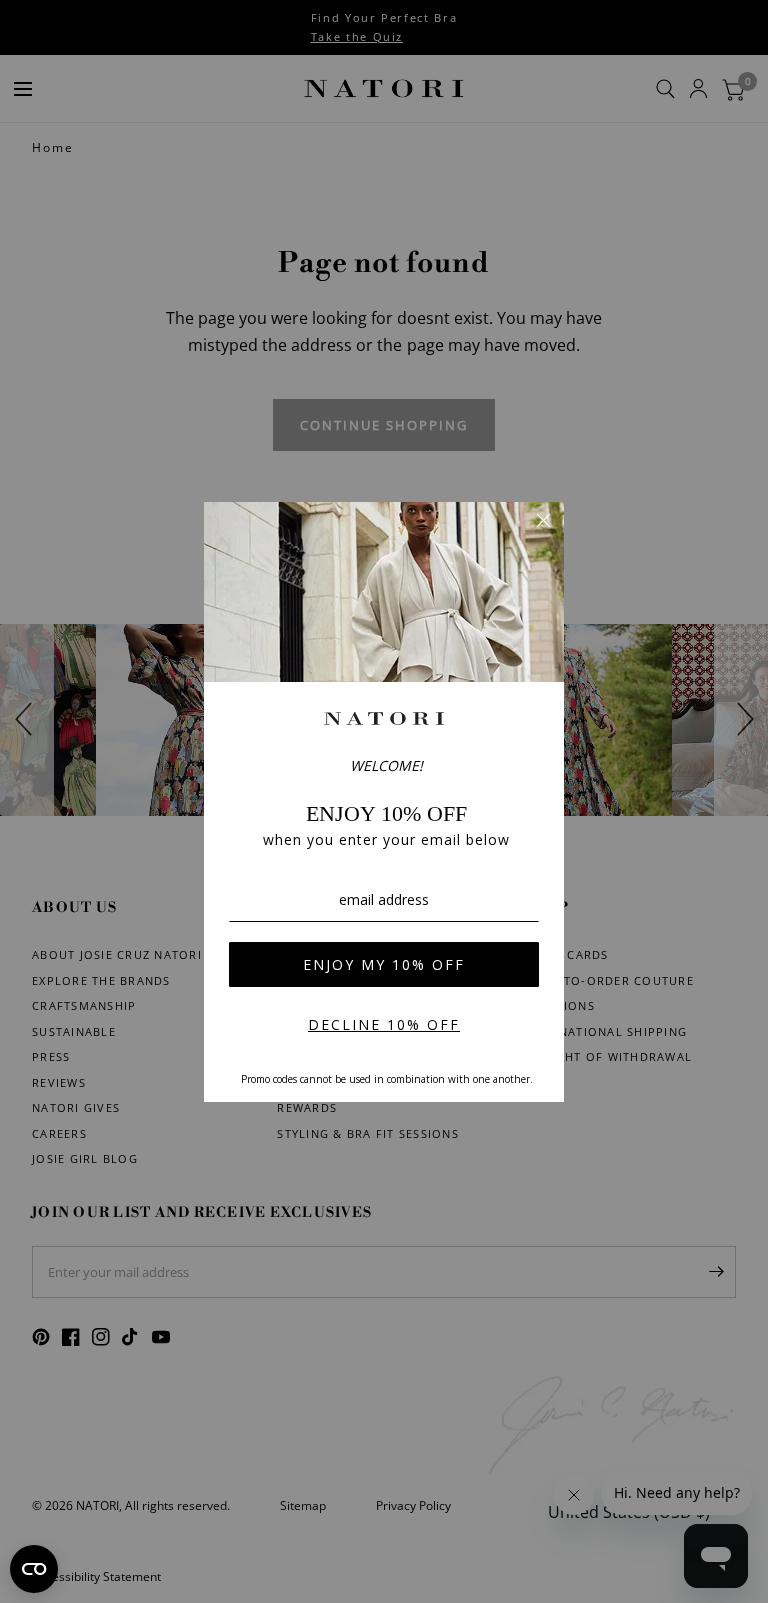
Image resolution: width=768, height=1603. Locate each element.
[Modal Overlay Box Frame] (384, 802)
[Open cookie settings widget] (34, 1569)
